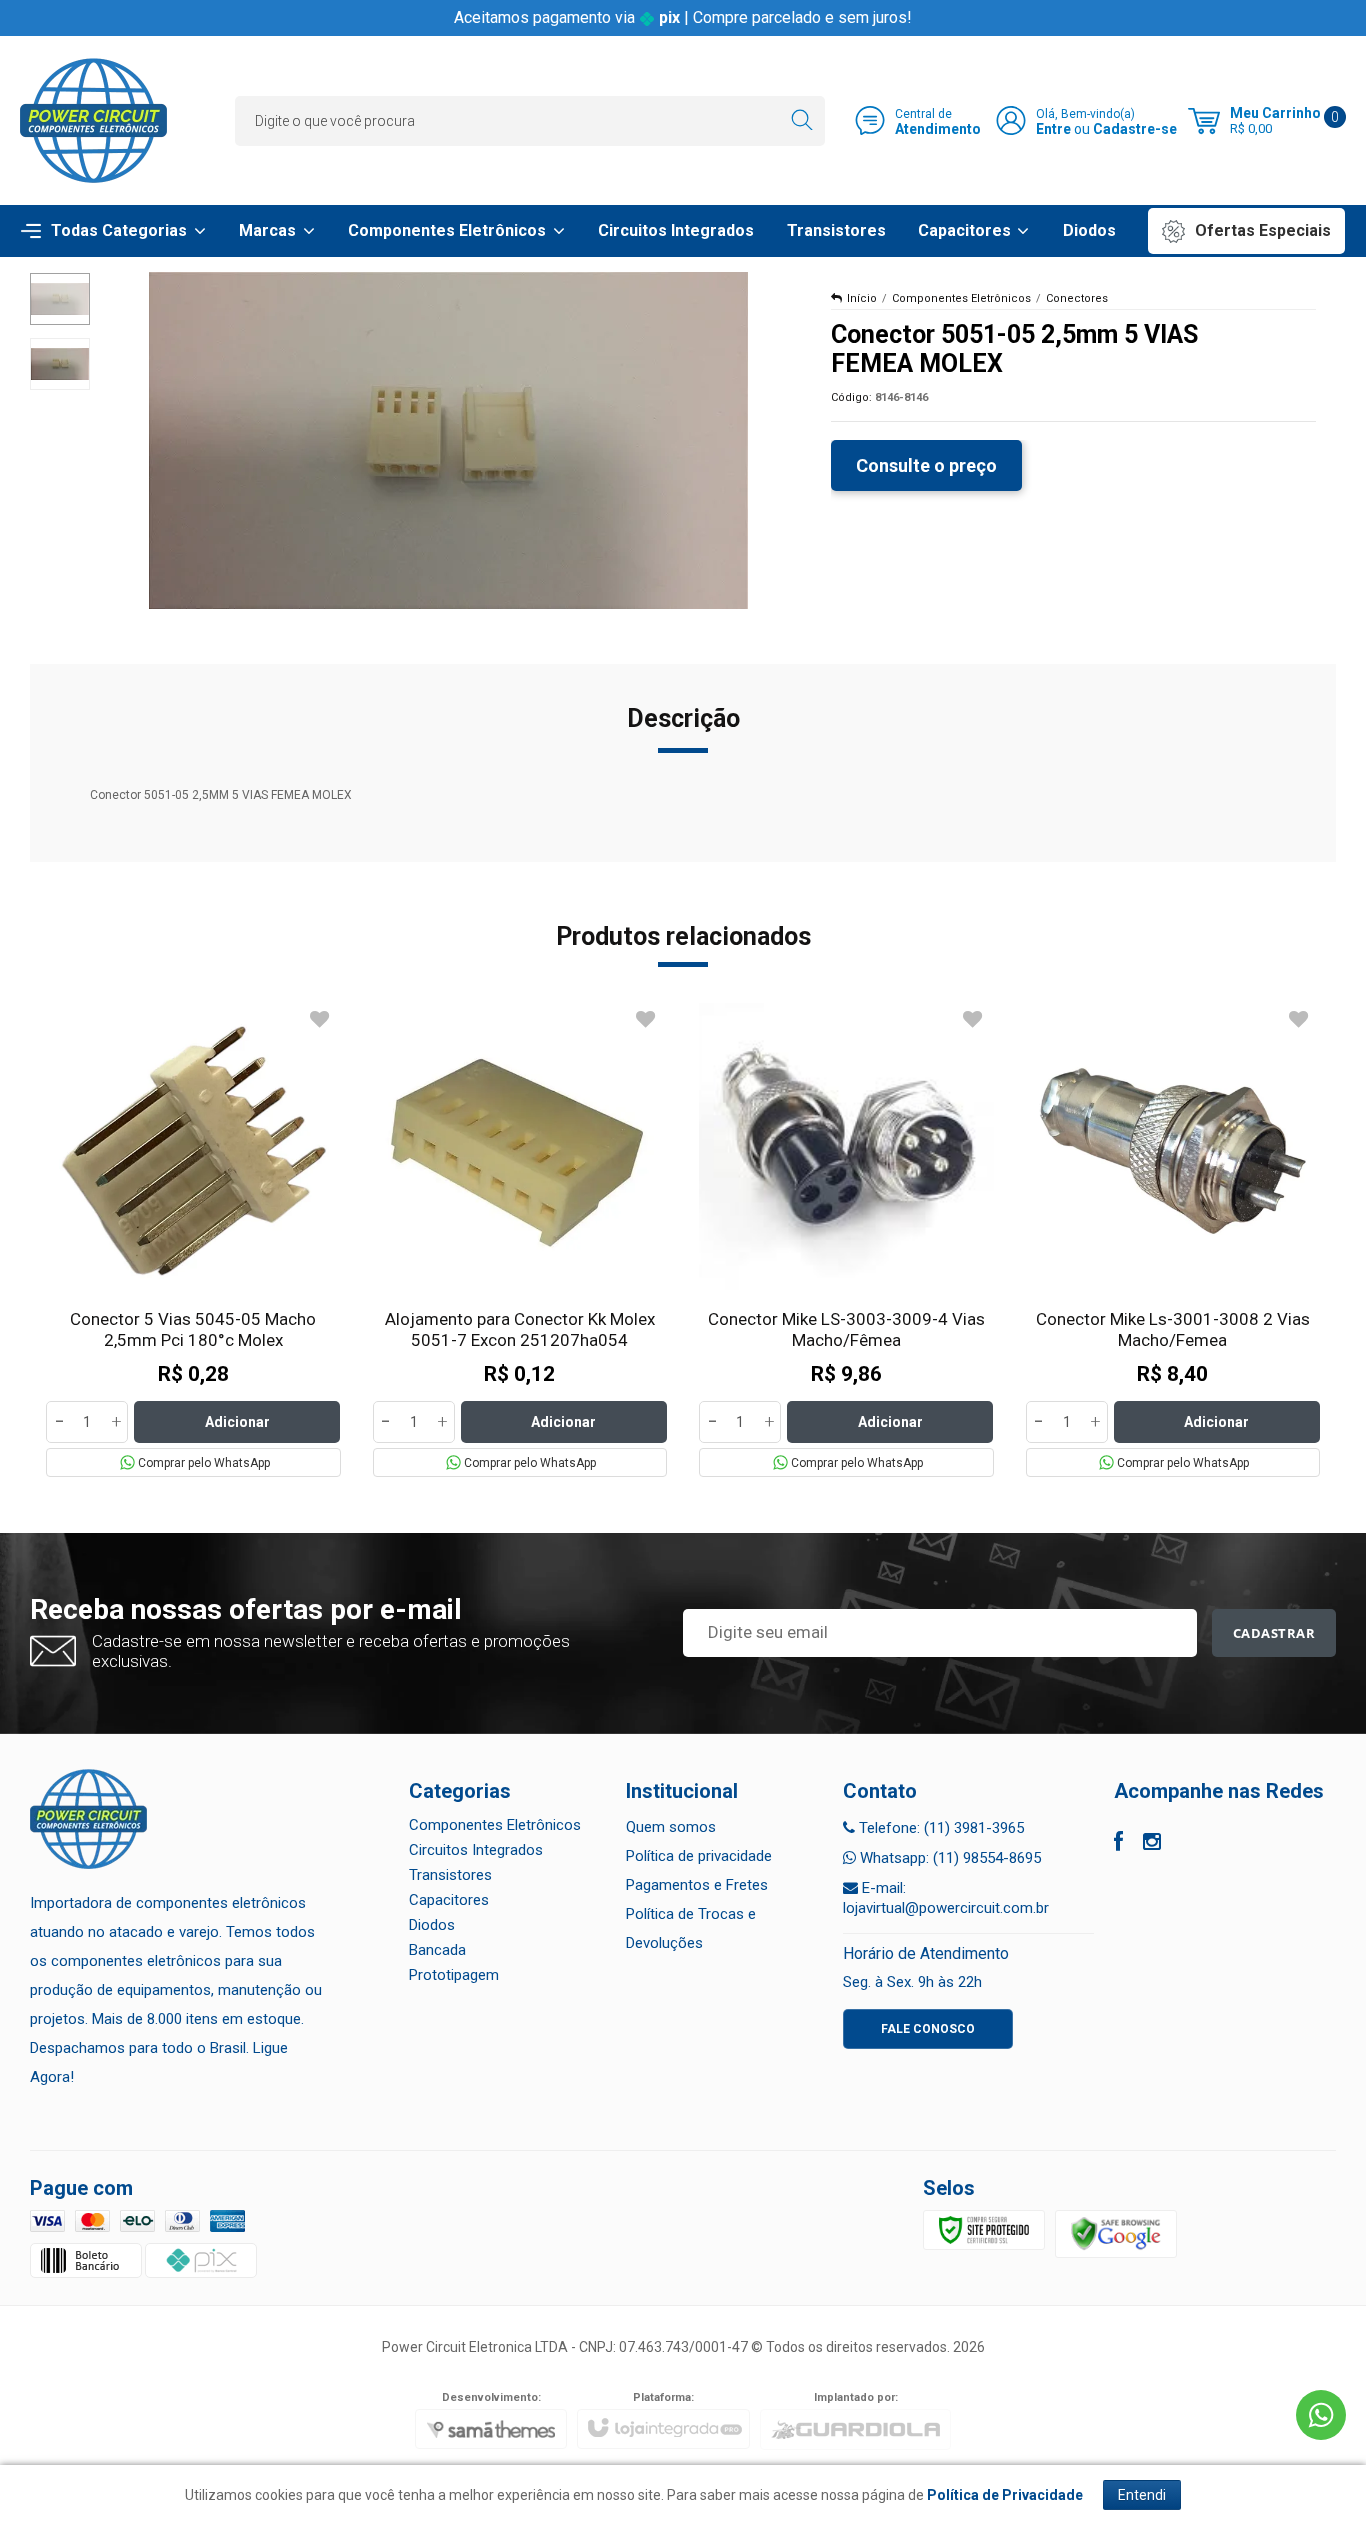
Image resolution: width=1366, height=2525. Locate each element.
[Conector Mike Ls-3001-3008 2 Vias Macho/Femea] (1173, 1240)
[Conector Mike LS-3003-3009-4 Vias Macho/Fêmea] (846, 1240)
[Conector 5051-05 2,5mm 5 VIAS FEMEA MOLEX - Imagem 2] (60, 364)
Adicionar (237, 1422)
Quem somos (671, 1827)
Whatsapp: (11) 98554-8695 (948, 1858)
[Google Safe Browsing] (1116, 2234)
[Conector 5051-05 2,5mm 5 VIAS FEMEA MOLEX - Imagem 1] (60, 299)
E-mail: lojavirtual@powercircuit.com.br (946, 1898)
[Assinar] (1274, 1633)
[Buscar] (801, 121)
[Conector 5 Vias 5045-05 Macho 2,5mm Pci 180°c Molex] (193, 1240)
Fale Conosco (928, 2029)
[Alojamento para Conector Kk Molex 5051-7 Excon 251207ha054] (520, 1240)
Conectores (1077, 298)
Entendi (1142, 2495)
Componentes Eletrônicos (961, 298)
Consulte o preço (926, 465)
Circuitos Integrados (476, 1850)
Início (862, 298)
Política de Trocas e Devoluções (691, 1928)
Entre (1053, 129)
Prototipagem (454, 1975)
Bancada (437, 1950)
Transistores (450, 1875)
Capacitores (449, 1900)
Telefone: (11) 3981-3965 (939, 1828)
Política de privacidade (699, 1856)
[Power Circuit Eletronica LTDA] (93, 120)
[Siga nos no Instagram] (1152, 1844)
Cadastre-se (1135, 129)
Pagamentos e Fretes (697, 1885)
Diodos (432, 1925)
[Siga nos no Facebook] (1118, 1844)
